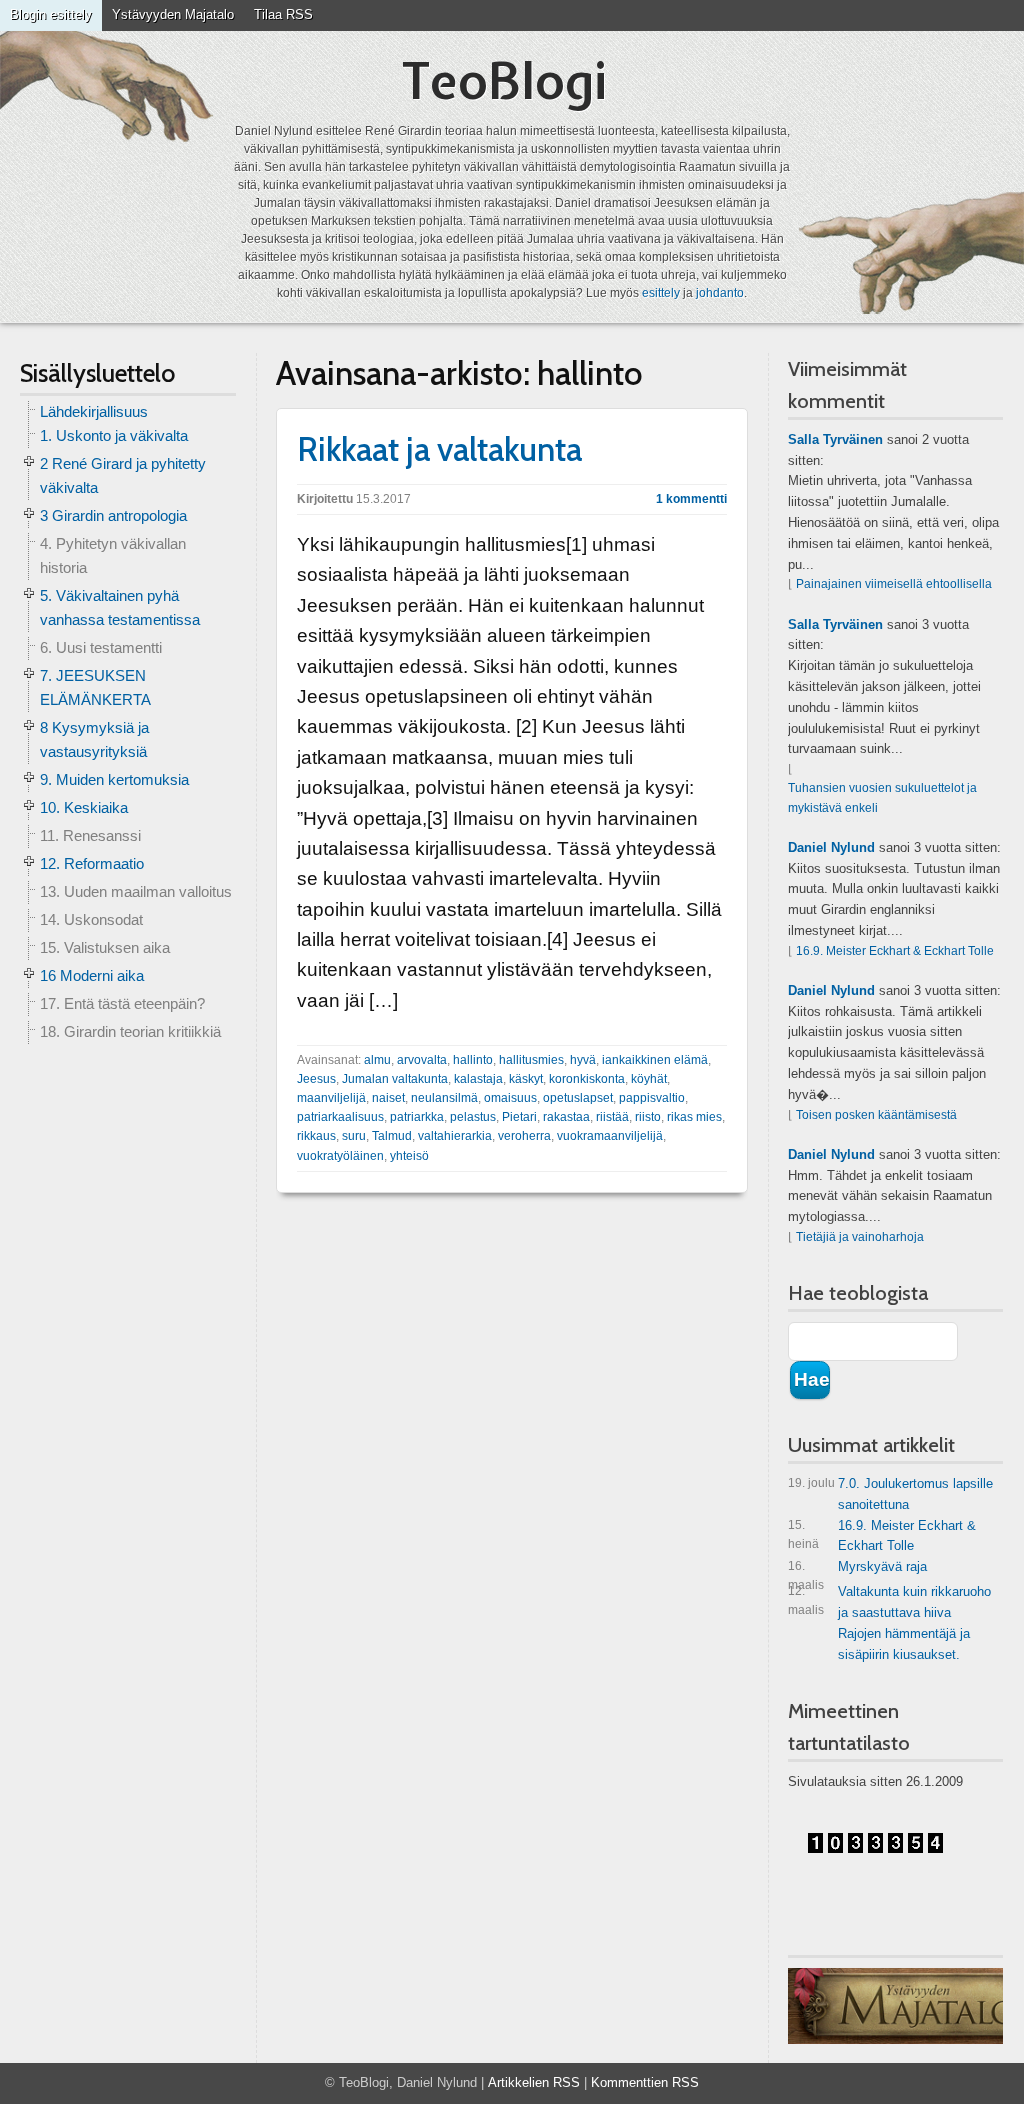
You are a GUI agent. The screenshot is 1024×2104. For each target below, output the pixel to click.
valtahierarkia (455, 1136)
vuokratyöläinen (340, 1156)
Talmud (392, 1136)
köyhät (649, 1079)
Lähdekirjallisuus (94, 411)
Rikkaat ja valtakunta (439, 449)
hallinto (473, 1060)
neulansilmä (444, 1098)
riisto (648, 1117)
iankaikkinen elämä (655, 1060)
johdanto (720, 293)
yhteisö (409, 1156)
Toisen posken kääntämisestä (876, 1115)
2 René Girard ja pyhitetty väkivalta (123, 475)
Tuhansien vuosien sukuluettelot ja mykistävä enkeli (882, 797)
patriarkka (417, 1117)
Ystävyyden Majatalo (173, 14)
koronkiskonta (587, 1079)
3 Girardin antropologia (113, 515)
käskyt (526, 1079)
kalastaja (478, 1079)
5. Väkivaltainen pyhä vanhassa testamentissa (120, 607)
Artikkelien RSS (534, 2082)
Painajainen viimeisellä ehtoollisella (894, 584)
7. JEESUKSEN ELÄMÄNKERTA (95, 687)
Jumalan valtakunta (395, 1079)
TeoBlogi (504, 80)
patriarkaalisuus (340, 1117)
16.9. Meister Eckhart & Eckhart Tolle (895, 951)
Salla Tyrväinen (835, 439)
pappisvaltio (652, 1098)
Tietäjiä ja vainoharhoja (860, 1237)
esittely (661, 293)
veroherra (524, 1136)
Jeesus (316, 1079)
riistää (612, 1117)
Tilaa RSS (283, 14)
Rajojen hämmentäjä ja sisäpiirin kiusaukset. (904, 1644)
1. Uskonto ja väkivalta (114, 435)
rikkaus (316, 1136)
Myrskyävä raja (857, 1570)
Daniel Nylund (831, 847)
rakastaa (566, 1117)
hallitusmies (531, 1060)
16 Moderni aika (92, 975)
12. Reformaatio (92, 863)
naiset (388, 1098)
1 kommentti (691, 499)
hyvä (583, 1060)
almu (377, 1060)
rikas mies (694, 1117)
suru (354, 1136)
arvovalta (422, 1060)
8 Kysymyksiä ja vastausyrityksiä (94, 739)
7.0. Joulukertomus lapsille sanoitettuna (890, 1494)
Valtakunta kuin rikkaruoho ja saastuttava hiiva (889, 1602)
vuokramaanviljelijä (610, 1136)
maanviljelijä (331, 1098)
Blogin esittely (51, 14)
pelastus (473, 1117)
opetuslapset (578, 1098)
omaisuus (510, 1098)
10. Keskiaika (84, 807)
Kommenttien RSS (645, 2082)
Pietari (519, 1117)
